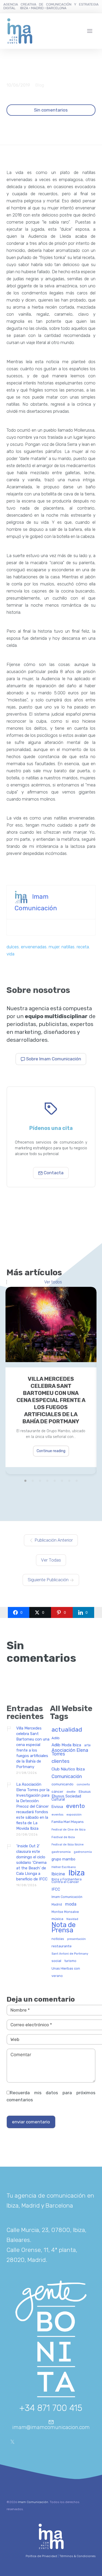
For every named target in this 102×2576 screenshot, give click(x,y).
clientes (61, 1762)
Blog (40, 85)
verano (57, 1976)
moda (71, 1904)
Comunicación (67, 1777)
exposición (74, 1815)
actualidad (67, 1730)
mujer (54, 947)
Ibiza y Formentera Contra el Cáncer (67, 1881)
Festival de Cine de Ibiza (69, 1830)
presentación (76, 1939)
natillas (68, 947)
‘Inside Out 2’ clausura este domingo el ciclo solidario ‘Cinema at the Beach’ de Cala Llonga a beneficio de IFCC (32, 1863)
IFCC (56, 1889)
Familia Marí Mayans (68, 1822)
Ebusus (85, 1792)
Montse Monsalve (65, 1912)
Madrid (57, 1905)
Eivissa (57, 1807)
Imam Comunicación (67, 1897)
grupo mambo (63, 1859)
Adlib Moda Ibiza (66, 1745)
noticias (58, 1939)
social (56, 1961)
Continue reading (51, 1451)
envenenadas (34, 947)
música (57, 1919)
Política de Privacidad (41, 2556)
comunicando (63, 1784)
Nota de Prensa (64, 1928)
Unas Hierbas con (66, 1969)
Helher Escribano (64, 1867)
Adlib (56, 1738)
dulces (13, 947)
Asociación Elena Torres (70, 1752)
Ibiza (76, 1873)
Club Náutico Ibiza (68, 1769)
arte (87, 1745)
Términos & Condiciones (77, 2556)
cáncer (57, 1792)
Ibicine (58, 1874)
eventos (57, 1815)
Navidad (72, 1919)
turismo (70, 1961)
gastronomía (83, 1852)
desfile (71, 1792)
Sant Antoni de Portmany (70, 1954)
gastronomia (61, 1852)
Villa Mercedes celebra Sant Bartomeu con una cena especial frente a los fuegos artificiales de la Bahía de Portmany (51, 1400)
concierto (83, 1785)
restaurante (62, 1946)
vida (10, 954)
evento (75, 1806)
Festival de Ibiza (63, 1837)
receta (83, 947)
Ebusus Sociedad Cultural (66, 1798)
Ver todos (53, 1282)
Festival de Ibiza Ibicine (68, 1845)
